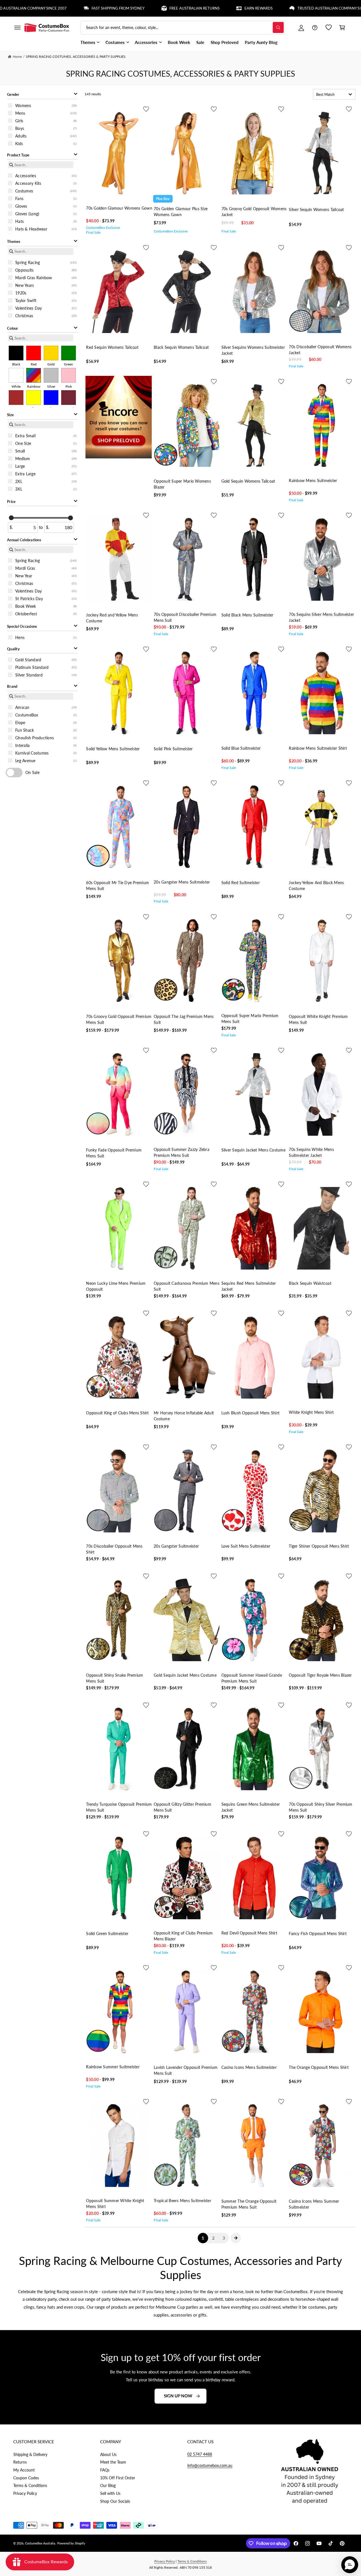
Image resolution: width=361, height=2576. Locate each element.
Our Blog (108, 2485)
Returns (20, 2462)
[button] (17, 28)
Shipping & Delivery (30, 2454)
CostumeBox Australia (40, 2543)
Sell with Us (110, 2493)
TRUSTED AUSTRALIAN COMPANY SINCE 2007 (272, 8)
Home (17, 56)
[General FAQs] (315, 28)
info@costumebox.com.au (210, 2465)
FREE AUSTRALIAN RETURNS (129, 8)
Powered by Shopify (71, 2543)
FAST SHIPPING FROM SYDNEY (52, 8)
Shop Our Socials (115, 2501)
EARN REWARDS (193, 8)
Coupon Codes (26, 2478)
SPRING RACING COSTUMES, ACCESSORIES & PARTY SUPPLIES (76, 56)
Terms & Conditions (30, 2485)
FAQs (105, 2470)
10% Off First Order (117, 2478)
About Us (108, 2454)
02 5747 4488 (200, 2454)
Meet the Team (113, 2462)
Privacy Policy (25, 2493)
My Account (24, 2470)
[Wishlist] (329, 28)
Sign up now (178, 2396)
